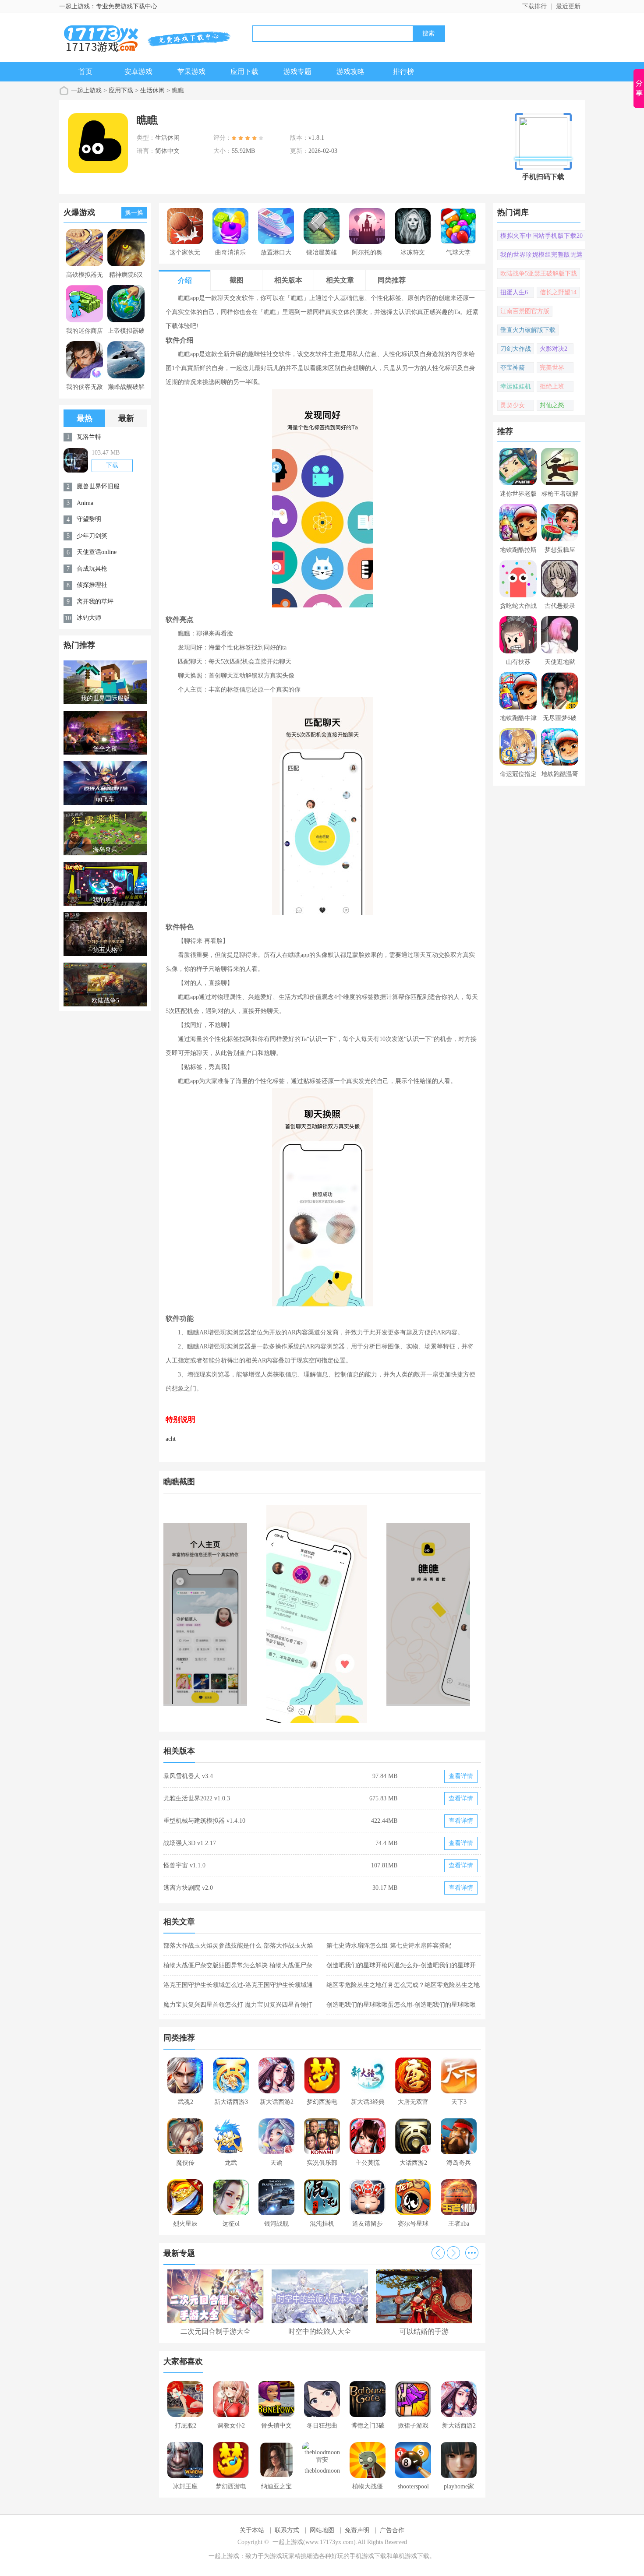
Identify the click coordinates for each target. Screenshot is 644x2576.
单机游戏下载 (411, 2556)
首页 (85, 72)
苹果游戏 (191, 72)
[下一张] (402, 1614)
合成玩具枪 (92, 569)
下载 (112, 465)
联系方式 (287, 2530)
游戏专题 (297, 72)
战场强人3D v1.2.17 (190, 1843)
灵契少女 (513, 405)
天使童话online (97, 552)
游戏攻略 (350, 72)
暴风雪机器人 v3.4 (188, 1776)
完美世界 (552, 368)
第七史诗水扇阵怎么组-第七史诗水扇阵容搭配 (389, 1946)
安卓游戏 (138, 72)
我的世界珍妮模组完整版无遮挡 (541, 256)
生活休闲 (152, 90)
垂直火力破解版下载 (528, 330)
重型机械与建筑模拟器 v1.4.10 (204, 1821)
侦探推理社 (92, 585)
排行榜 (403, 72)
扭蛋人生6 (514, 292)
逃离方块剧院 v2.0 (188, 1888)
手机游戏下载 (368, 2556)
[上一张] (243, 1614)
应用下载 (244, 72)
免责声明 (357, 2530)
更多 (472, 2253)
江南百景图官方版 (525, 311)
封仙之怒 (552, 405)
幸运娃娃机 (516, 386)
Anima (85, 503)
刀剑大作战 (516, 349)
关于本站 (252, 2530)
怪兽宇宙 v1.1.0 (184, 1865)
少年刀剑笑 (92, 536)
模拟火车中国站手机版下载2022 (541, 237)
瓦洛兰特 (89, 437)
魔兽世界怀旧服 (98, 486)
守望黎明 (89, 519)
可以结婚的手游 (424, 2331)
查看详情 (461, 1776)
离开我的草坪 (95, 602)
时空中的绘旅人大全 (320, 2331)
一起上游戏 (86, 90)
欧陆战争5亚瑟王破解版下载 (539, 273)
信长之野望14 (558, 292)
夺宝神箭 (513, 368)
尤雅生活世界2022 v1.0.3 (197, 1798)
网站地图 (322, 2530)
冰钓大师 (89, 618)
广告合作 (392, 2530)
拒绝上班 (552, 386)
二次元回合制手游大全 (216, 2331)
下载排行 (534, 6)
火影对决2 (554, 349)
